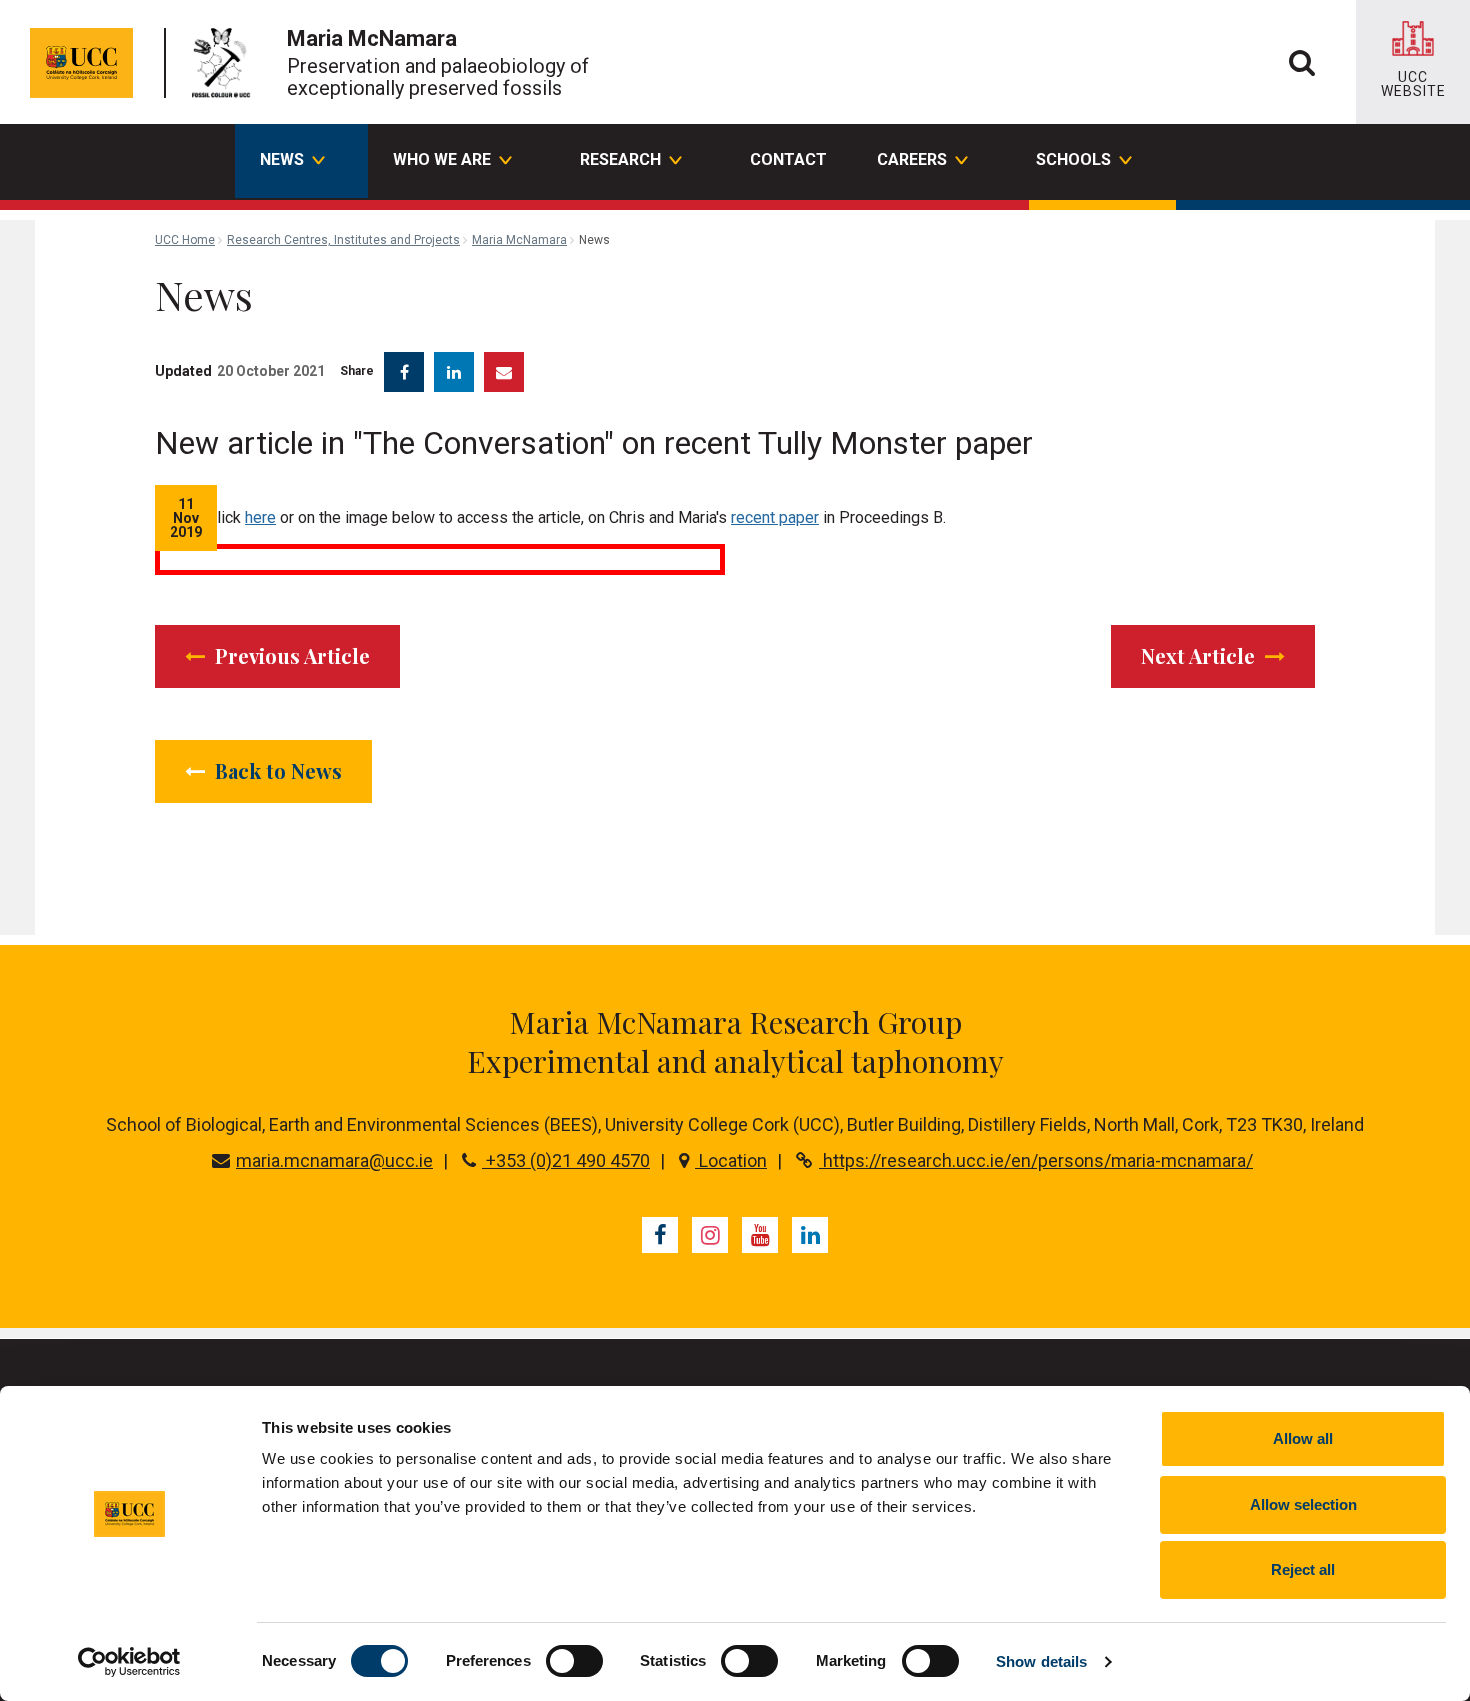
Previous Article (290, 655)
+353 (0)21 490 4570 (566, 1160)
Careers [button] (912, 159)
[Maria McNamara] (226, 63)
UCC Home (185, 240)
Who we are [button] (442, 159)
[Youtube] (760, 1235)
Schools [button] (1073, 159)
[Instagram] (710, 1235)
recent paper (775, 517)
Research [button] (620, 159)
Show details (1041, 1661)
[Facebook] (660, 1235)
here (260, 517)
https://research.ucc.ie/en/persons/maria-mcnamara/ (1036, 1160)
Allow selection (1303, 1504)
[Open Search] (1302, 62)
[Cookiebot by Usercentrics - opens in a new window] (129, 1662)
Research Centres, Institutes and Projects (343, 240)
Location (731, 1160)
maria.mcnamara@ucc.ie (334, 1160)
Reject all (1303, 1569)
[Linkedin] (810, 1235)
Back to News (276, 770)
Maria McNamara (519, 240)
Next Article (1200, 655)
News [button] (282, 159)
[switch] (574, 1661)
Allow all (1303, 1438)
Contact (788, 159)
